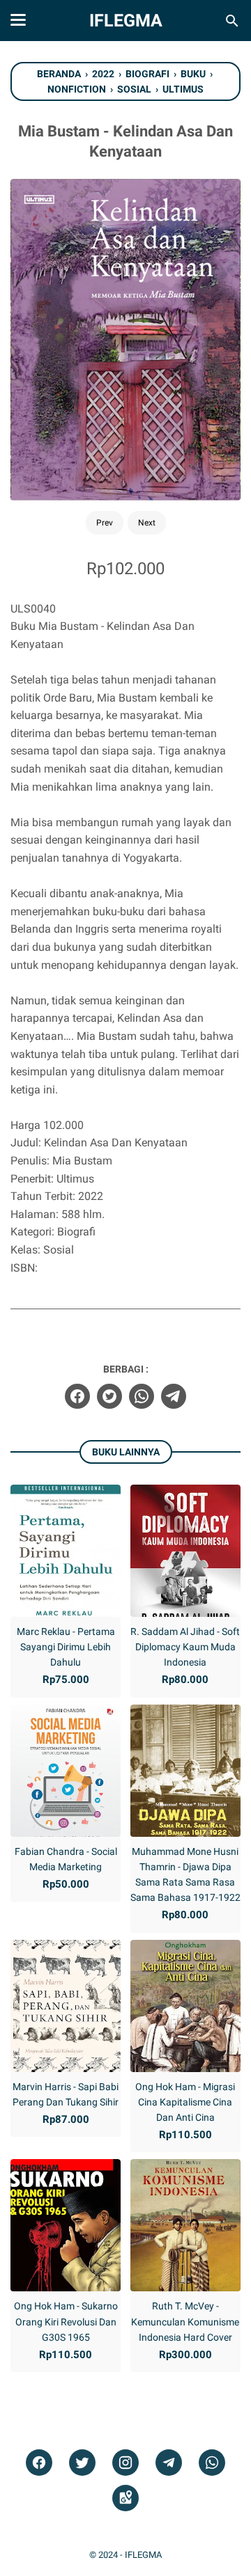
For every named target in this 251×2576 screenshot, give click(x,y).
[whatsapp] (142, 1396)
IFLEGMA (126, 21)
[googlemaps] (125, 2498)
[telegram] (174, 1396)
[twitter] (109, 1396)
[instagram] (125, 2463)
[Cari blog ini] (232, 21)
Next (147, 523)
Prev (105, 523)
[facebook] (77, 1396)
